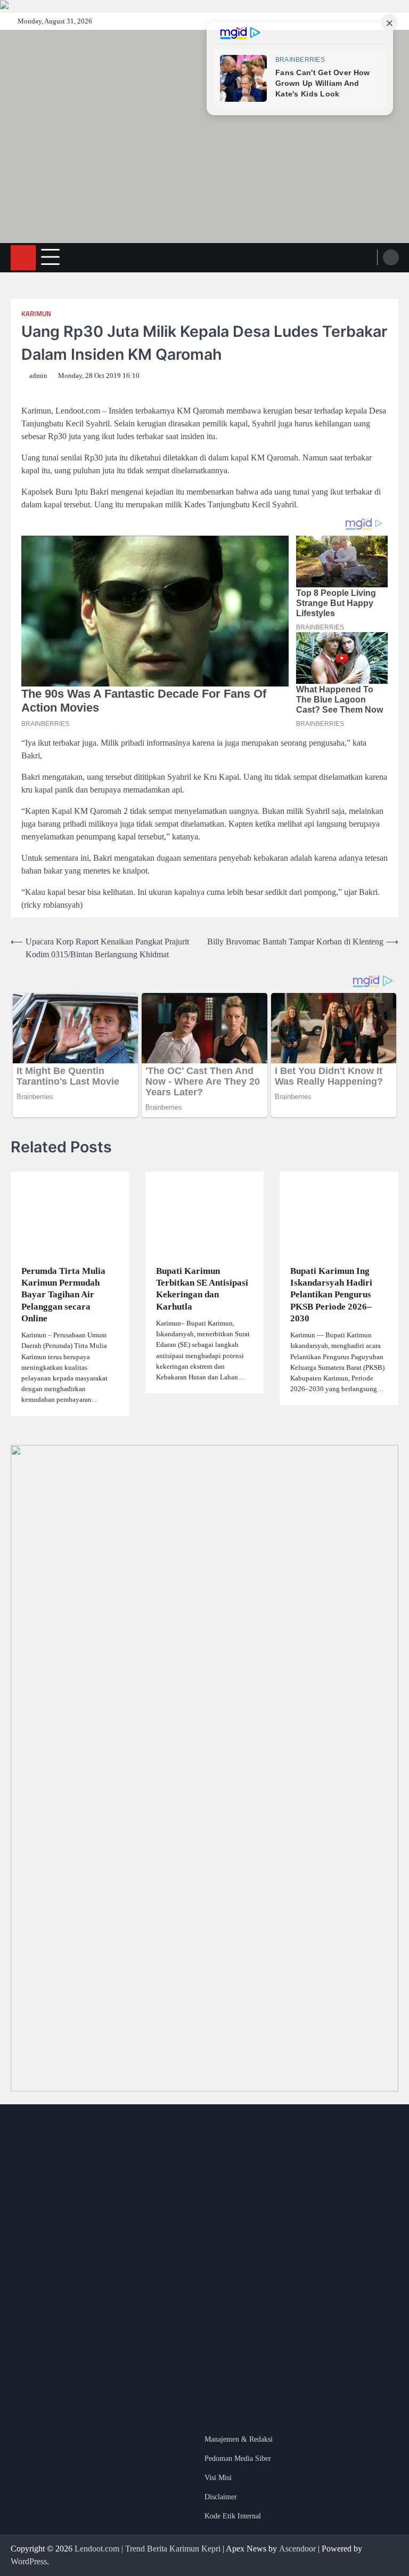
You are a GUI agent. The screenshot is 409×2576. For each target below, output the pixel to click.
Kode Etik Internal (233, 2516)
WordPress (29, 2561)
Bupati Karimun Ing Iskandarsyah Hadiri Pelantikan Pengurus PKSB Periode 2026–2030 (331, 1295)
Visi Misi (218, 2478)
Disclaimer (221, 2497)
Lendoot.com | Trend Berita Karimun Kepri (148, 2549)
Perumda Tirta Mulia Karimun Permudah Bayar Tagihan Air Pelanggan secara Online (63, 1295)
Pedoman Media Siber (238, 2458)
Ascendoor (297, 2549)
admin (38, 376)
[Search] (391, 257)
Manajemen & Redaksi (239, 2439)
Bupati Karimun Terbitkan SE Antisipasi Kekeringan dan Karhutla (202, 1289)
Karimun (36, 314)
